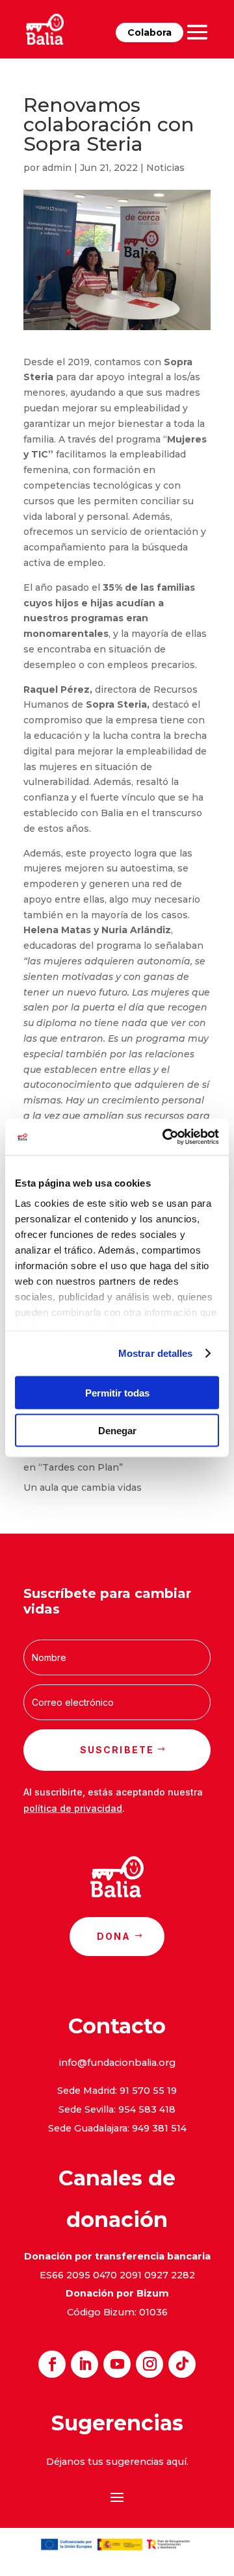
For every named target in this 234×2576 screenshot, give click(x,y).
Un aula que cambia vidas (83, 1488)
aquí (176, 2462)
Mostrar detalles (156, 1353)
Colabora (149, 32)
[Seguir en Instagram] (149, 2364)
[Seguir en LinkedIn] (84, 2364)
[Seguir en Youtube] (117, 2364)
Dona (114, 1936)
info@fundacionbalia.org (117, 2063)
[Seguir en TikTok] (182, 2364)
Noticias (165, 168)
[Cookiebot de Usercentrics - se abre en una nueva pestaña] (165, 1137)
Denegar (117, 1431)
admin (57, 168)
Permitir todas (117, 1392)
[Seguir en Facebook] (52, 2364)
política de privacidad (73, 1808)
